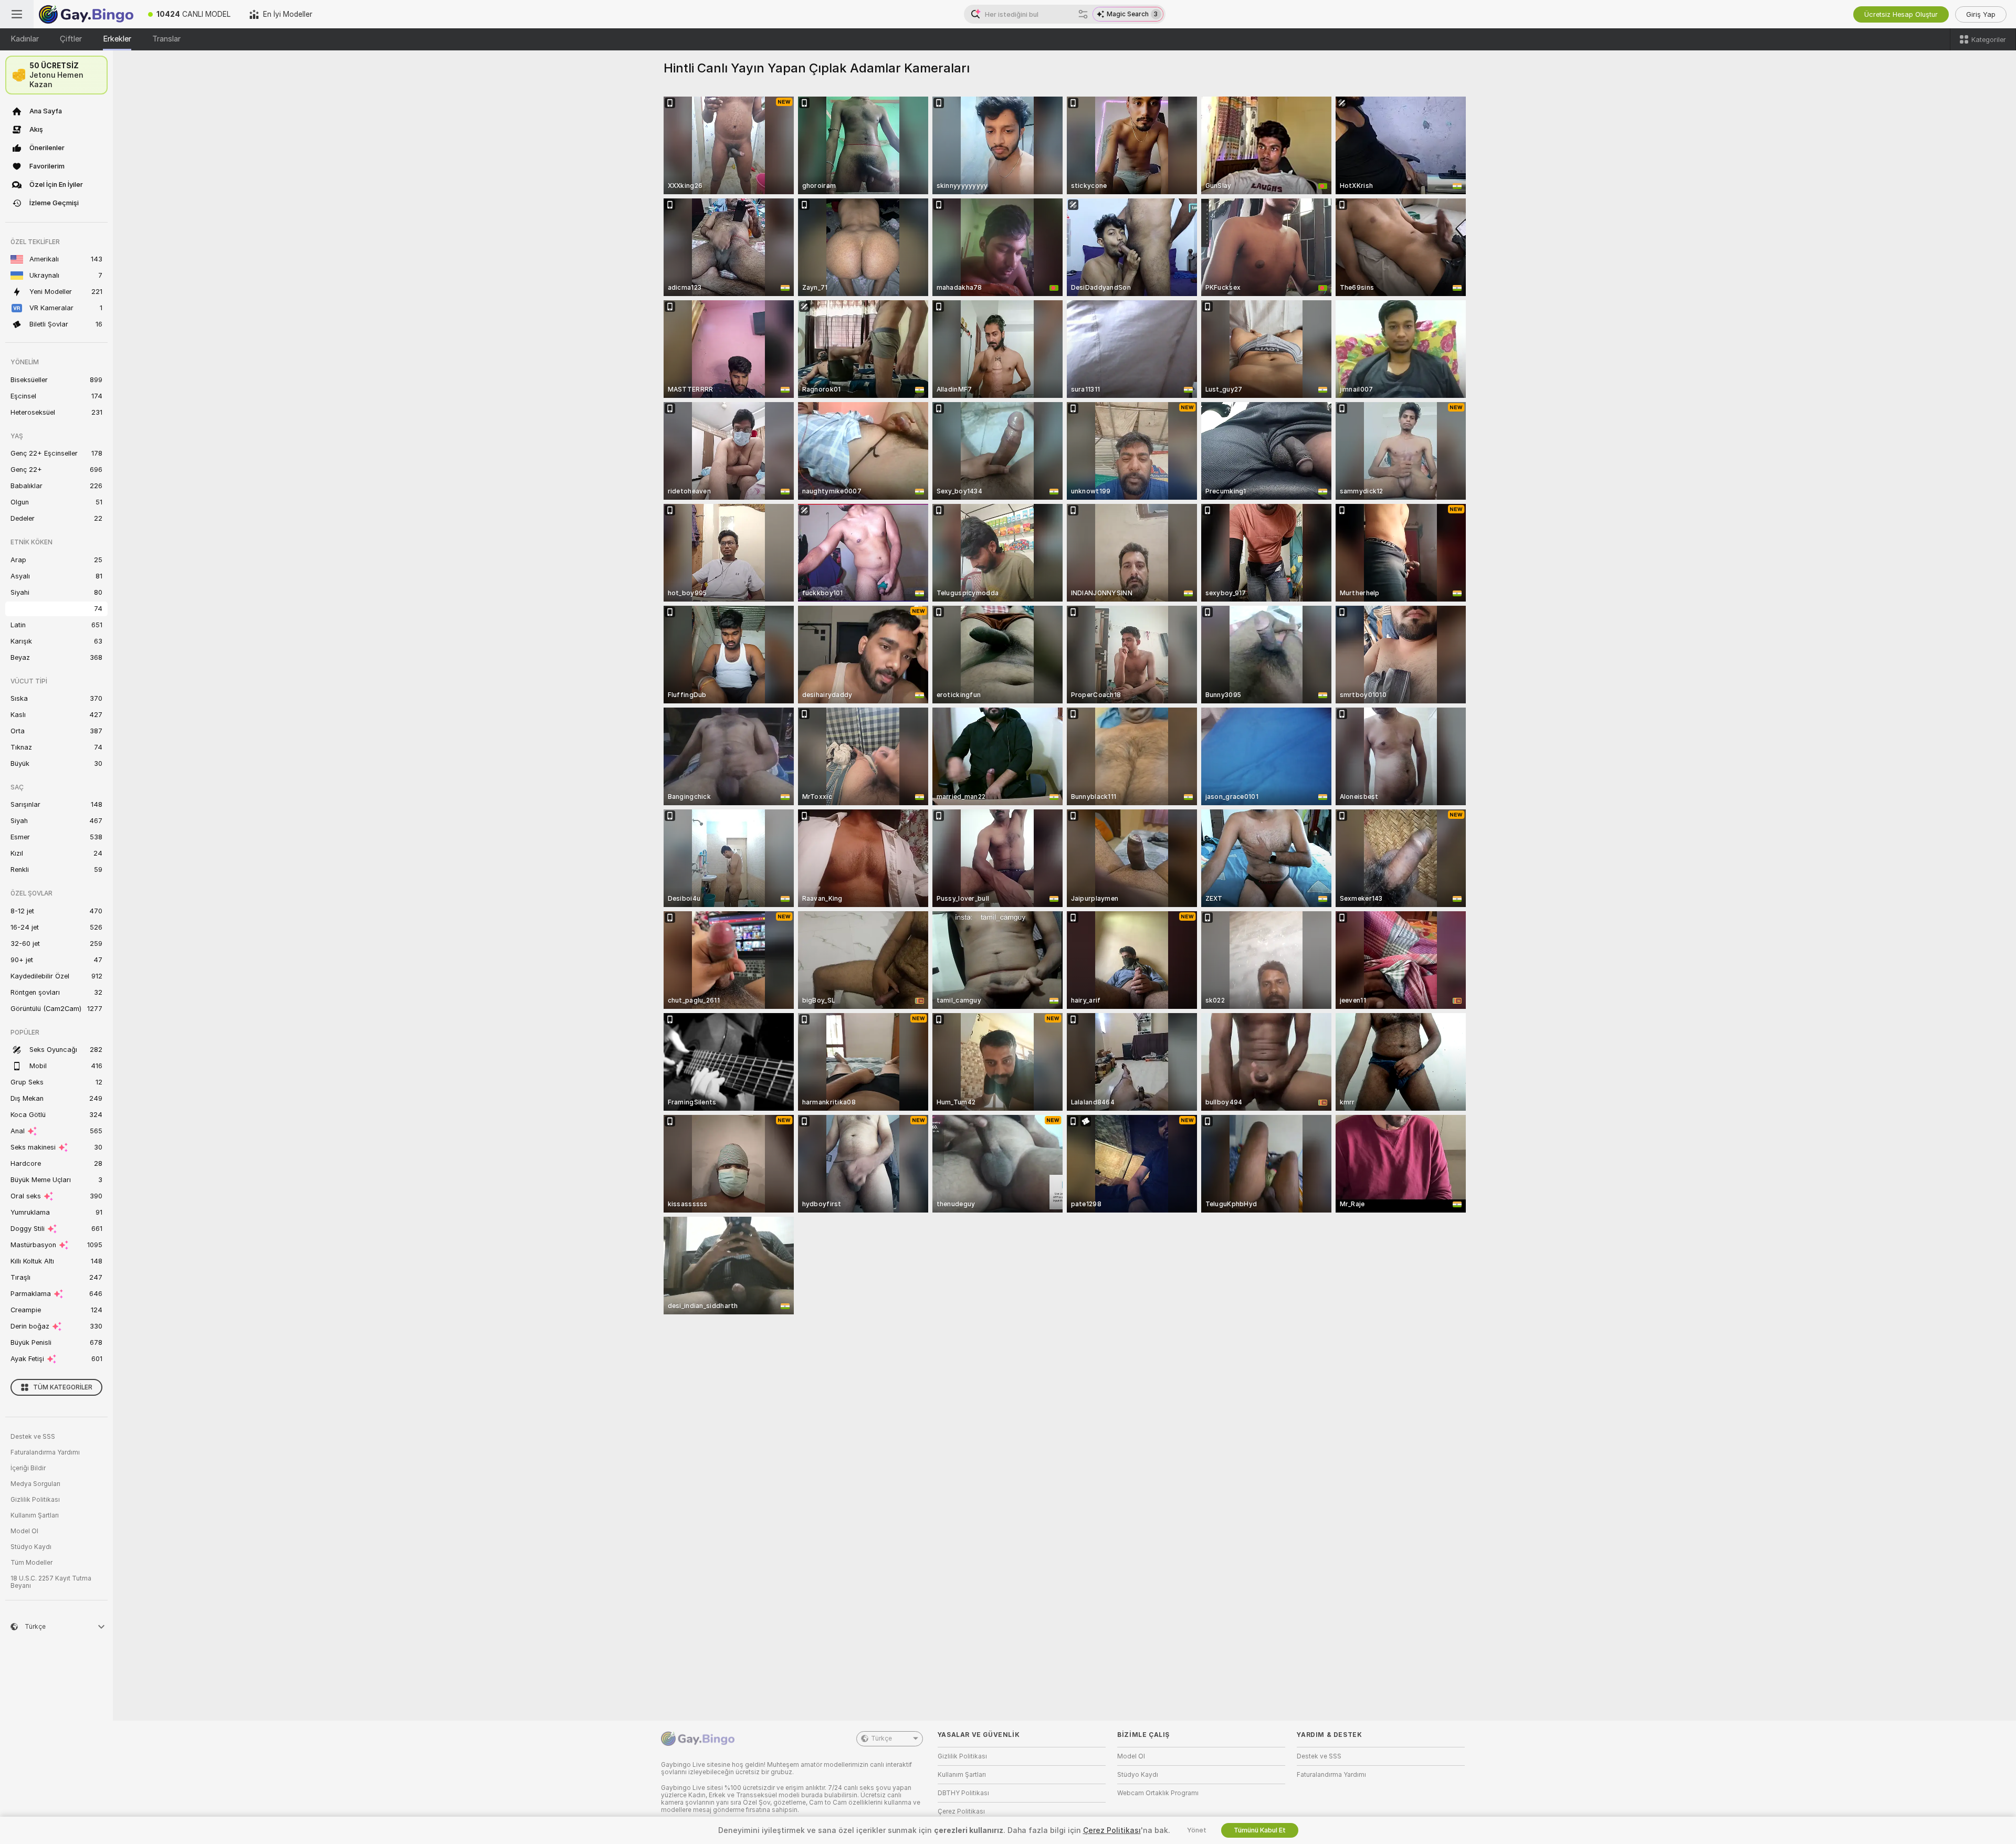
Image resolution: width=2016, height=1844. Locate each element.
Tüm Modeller (31, 1563)
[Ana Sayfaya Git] (86, 14)
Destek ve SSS (33, 1437)
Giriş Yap (1981, 14)
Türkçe (881, 1738)
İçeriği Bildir (28, 1468)
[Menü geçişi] (17, 14)
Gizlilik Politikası (35, 1500)
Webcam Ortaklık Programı (1158, 1793)
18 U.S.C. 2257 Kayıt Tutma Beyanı (51, 1582)
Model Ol (24, 1531)
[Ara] (1083, 14)
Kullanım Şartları (35, 1515)
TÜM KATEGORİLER (63, 1387)
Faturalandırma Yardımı (45, 1452)
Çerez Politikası (961, 1811)
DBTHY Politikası (963, 1793)
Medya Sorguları (35, 1484)
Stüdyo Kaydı (31, 1547)
